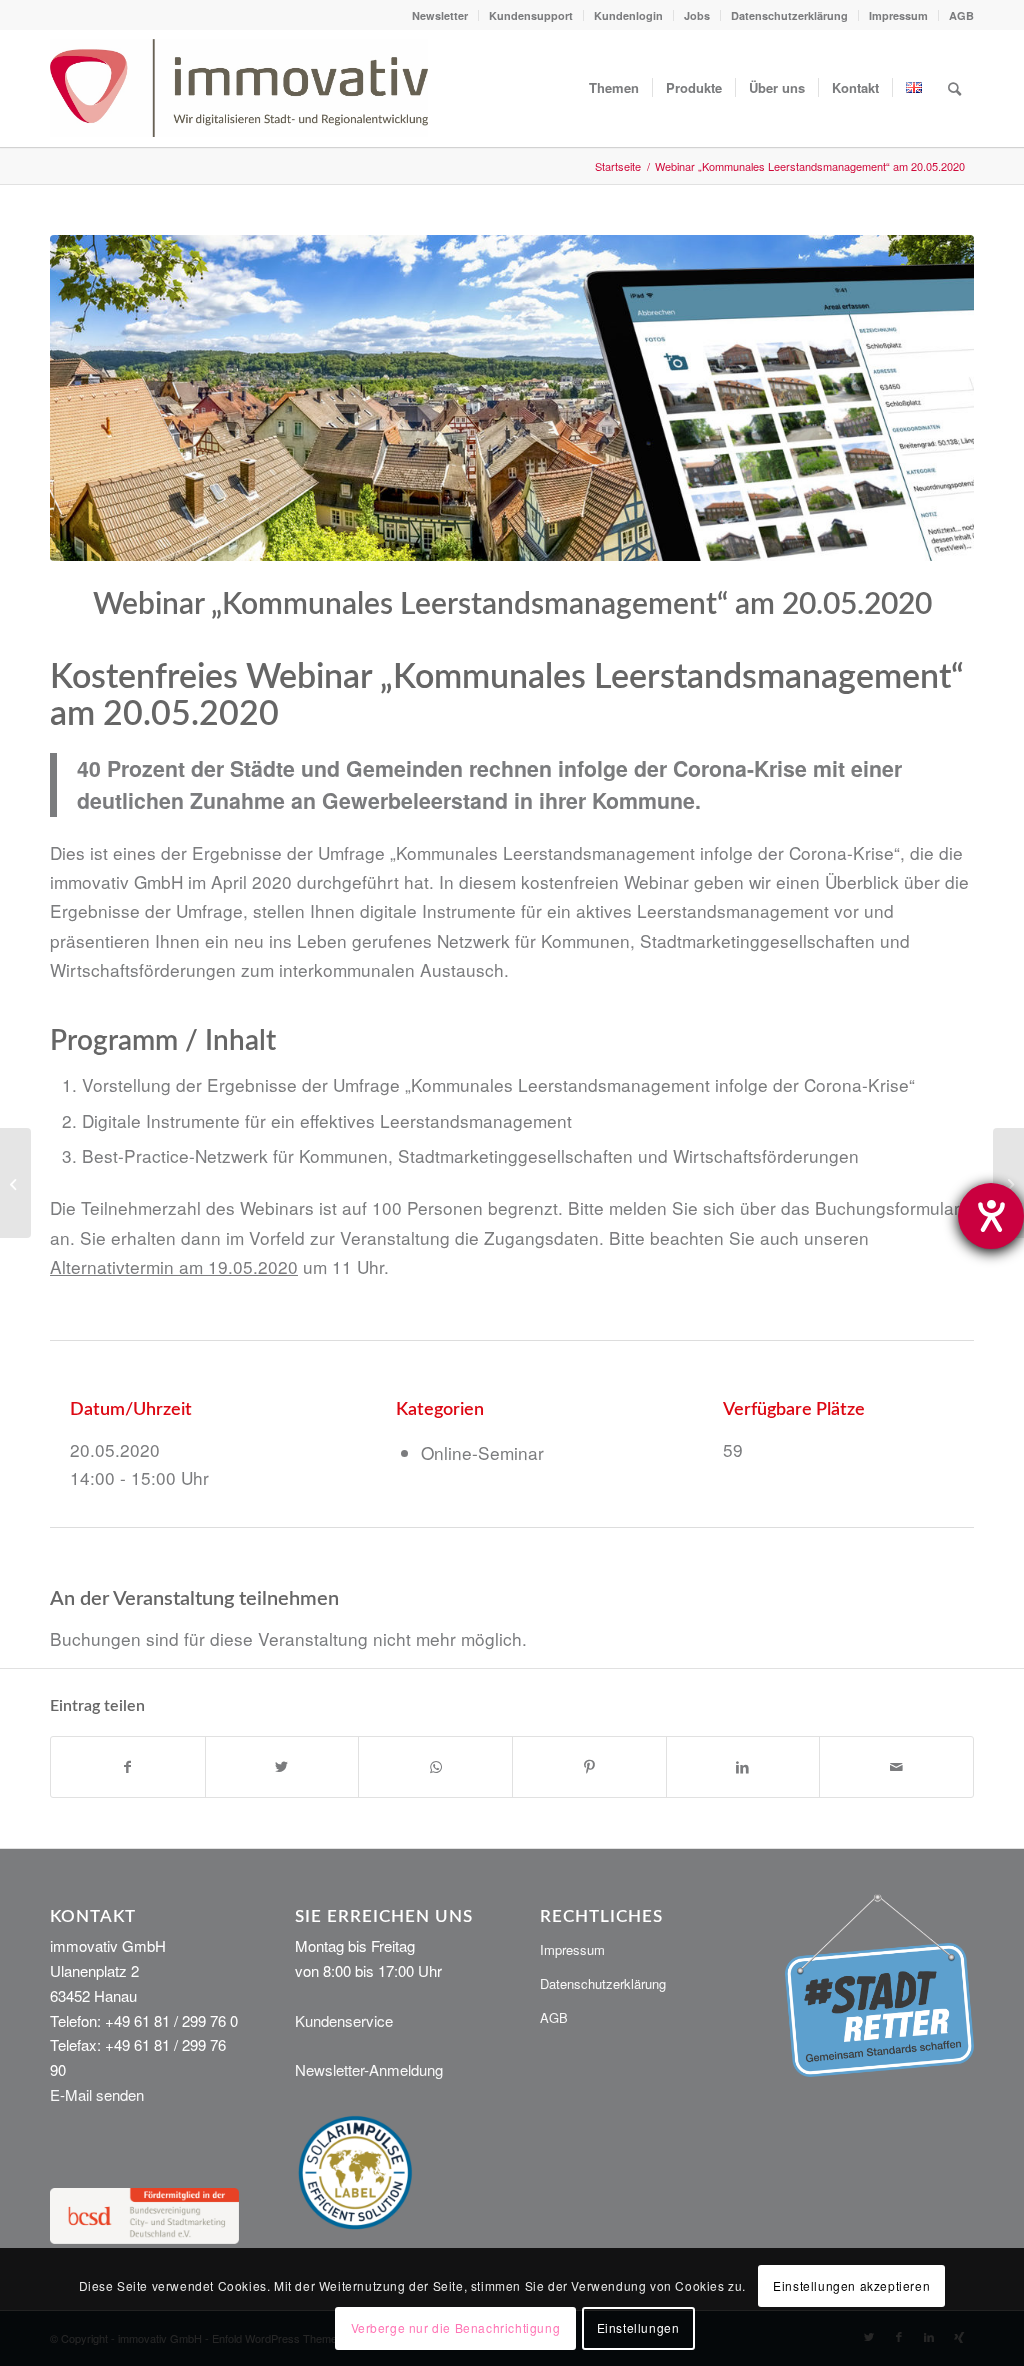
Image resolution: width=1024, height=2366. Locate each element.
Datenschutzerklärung (789, 15)
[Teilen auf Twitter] (282, 1767)
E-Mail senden (97, 2094)
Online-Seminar (482, 1452)
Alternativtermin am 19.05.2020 (174, 1266)
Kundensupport (531, 15)
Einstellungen (638, 2327)
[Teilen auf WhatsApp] (435, 1767)
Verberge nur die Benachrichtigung (456, 2327)
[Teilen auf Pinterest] (589, 1767)
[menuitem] (440, 15)
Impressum (898, 15)
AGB (961, 15)
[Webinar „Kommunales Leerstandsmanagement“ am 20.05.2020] (512, 398)
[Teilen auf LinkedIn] (743, 1767)
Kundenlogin (628, 15)
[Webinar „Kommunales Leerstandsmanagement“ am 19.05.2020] (15, 1183)
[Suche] (954, 88)
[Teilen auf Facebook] (128, 1767)
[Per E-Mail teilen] (896, 1767)
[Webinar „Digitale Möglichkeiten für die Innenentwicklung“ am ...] (1008, 1183)
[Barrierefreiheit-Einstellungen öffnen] (991, 1216)
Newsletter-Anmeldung (369, 2069)
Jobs (697, 15)
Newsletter (440, 15)
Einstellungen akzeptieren (851, 2285)
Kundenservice (344, 2020)
